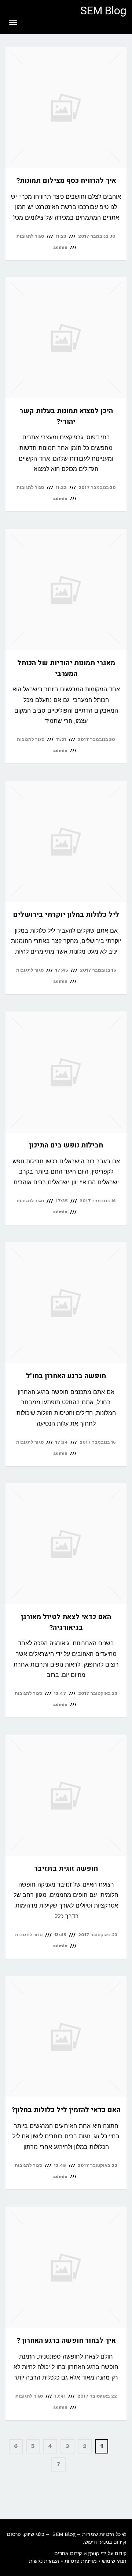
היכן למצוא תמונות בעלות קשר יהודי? (66, 416)
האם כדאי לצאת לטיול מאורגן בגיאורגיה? (66, 1622)
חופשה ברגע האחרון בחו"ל (66, 1376)
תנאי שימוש (114, 2561)
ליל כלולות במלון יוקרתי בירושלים (66, 915)
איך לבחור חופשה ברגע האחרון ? (66, 2341)
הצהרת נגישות (44, 2561)
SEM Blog (103, 11)
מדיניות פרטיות (80, 2561)
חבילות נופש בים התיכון (66, 1145)
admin (60, 247)
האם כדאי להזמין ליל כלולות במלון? (66, 2110)
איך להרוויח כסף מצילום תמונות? (66, 181)
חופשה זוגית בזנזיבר (66, 1869)
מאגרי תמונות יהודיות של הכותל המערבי (66, 668)
